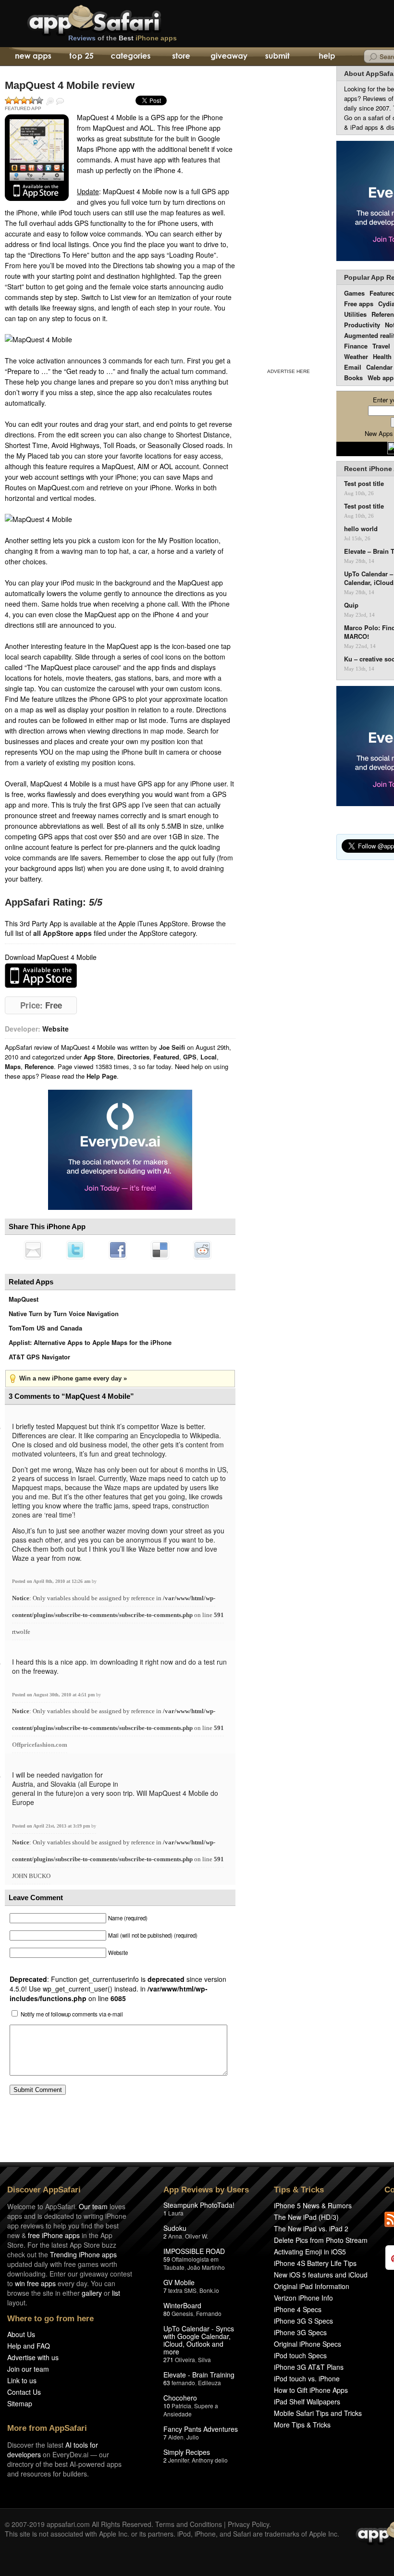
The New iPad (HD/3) (306, 2217)
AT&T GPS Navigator (39, 1357)
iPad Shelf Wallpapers (307, 2402)
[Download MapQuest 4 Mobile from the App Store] (37, 158)
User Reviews (60, 101)
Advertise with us (33, 2357)
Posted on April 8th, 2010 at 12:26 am (52, 1581)
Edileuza (209, 2383)
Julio (193, 2437)
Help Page (102, 1076)
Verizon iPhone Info (303, 2298)
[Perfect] (39, 100)
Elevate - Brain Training (199, 2375)
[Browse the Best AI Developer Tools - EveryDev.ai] (120, 1151)
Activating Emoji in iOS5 (310, 2252)
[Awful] (9, 100)
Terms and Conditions (189, 2524)
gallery (92, 2293)
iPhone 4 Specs (298, 2309)
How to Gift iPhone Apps (311, 2390)
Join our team (28, 2369)
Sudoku (175, 2228)
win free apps (35, 2283)
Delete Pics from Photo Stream (321, 2240)
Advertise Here (289, 371)
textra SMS (182, 2290)
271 (168, 2359)
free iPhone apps (54, 2235)
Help (326, 57)
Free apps (359, 304)
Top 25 (81, 57)
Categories (130, 57)
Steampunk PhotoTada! (199, 2205)
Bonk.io (209, 2290)
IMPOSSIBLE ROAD (194, 2251)
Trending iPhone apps (83, 2254)
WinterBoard (182, 2305)
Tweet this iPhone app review (75, 1250)
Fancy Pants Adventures (201, 2429)
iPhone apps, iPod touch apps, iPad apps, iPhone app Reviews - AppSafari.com (114, 19)
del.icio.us (160, 1250)
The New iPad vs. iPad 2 (311, 2228)
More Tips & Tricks (302, 2425)
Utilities (355, 314)
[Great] (32, 100)
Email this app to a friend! (33, 1250)
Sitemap (20, 2403)
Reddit (202, 1250)
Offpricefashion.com (40, 1745)
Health (382, 356)
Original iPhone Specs (308, 2344)
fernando (183, 2383)
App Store (98, 1057)
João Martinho (206, 2267)
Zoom (50, 101)
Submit (277, 57)
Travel (381, 346)
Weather (356, 356)
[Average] (24, 100)
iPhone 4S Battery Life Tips (315, 2263)
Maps (13, 1066)
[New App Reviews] (32, 57)
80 (167, 2313)
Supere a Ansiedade (191, 2410)
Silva (204, 2359)
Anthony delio (210, 2460)
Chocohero (180, 2398)
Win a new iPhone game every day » (73, 1378)
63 (167, 2383)
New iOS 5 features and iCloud (321, 2275)
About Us (21, 2334)
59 (167, 2259)
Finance (356, 346)
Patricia (181, 2406)
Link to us (22, 2380)
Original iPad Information (312, 2286)
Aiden (176, 2437)
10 (167, 2406)
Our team (93, 2206)
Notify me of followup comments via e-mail (72, 2014)
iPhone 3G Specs (300, 2332)
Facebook (118, 1250)
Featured (166, 1057)
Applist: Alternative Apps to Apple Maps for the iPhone (90, 1342)
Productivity (362, 325)
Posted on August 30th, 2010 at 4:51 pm (54, 1695)
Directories (133, 1057)
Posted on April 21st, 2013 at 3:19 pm (52, 1826)
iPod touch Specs (300, 2355)
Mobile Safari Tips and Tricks (318, 2413)
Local (209, 1057)
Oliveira (185, 2359)
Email (353, 367)
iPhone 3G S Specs (303, 2321)
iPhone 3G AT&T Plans (309, 2367)
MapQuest (24, 1299)
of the (123, 38)
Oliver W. (197, 2236)
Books (353, 378)
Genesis (182, 2313)
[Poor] (16, 100)
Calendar (379, 367)
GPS (190, 1057)
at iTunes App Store (41, 976)
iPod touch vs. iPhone (307, 2378)
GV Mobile (179, 2282)
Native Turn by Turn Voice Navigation (64, 1313)
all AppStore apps (62, 933)
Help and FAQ (29, 2346)
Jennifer (179, 2460)
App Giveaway (228, 57)
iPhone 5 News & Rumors (313, 2205)
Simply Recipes (187, 2452)
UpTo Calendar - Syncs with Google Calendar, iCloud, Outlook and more (199, 2340)
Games (354, 293)
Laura (176, 2213)
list (116, 2293)
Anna (175, 2236)
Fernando (209, 2313)
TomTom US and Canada (45, 1328)
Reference (39, 1066)
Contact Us (24, 2392)
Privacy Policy (248, 2524)
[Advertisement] (288, 215)
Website (55, 1029)
